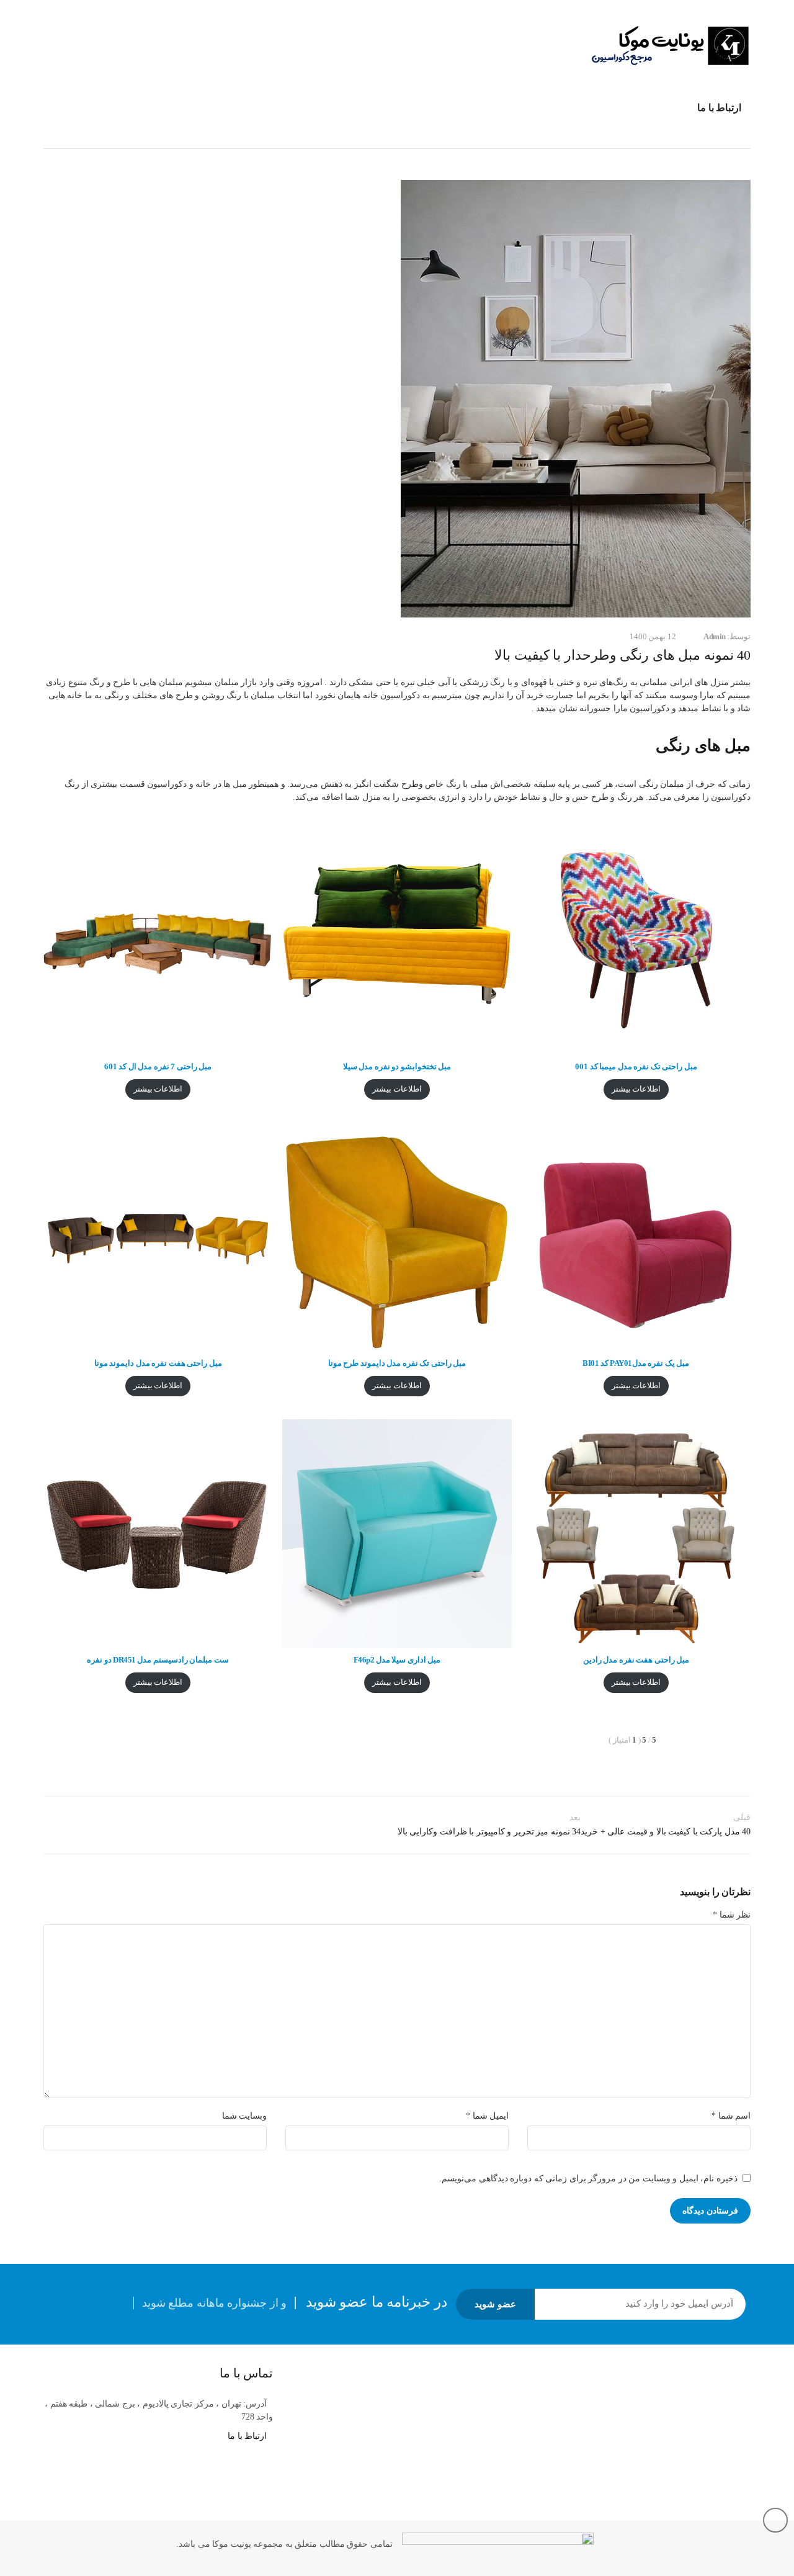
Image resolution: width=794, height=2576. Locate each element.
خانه (743, 137)
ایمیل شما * (487, 2116)
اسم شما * (731, 2116)
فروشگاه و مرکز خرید (678, 137)
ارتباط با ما (247, 2436)
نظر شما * (732, 1915)
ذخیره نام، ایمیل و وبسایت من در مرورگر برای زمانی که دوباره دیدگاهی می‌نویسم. (588, 2179)
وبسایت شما (245, 2116)
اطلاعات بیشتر (636, 1089)
